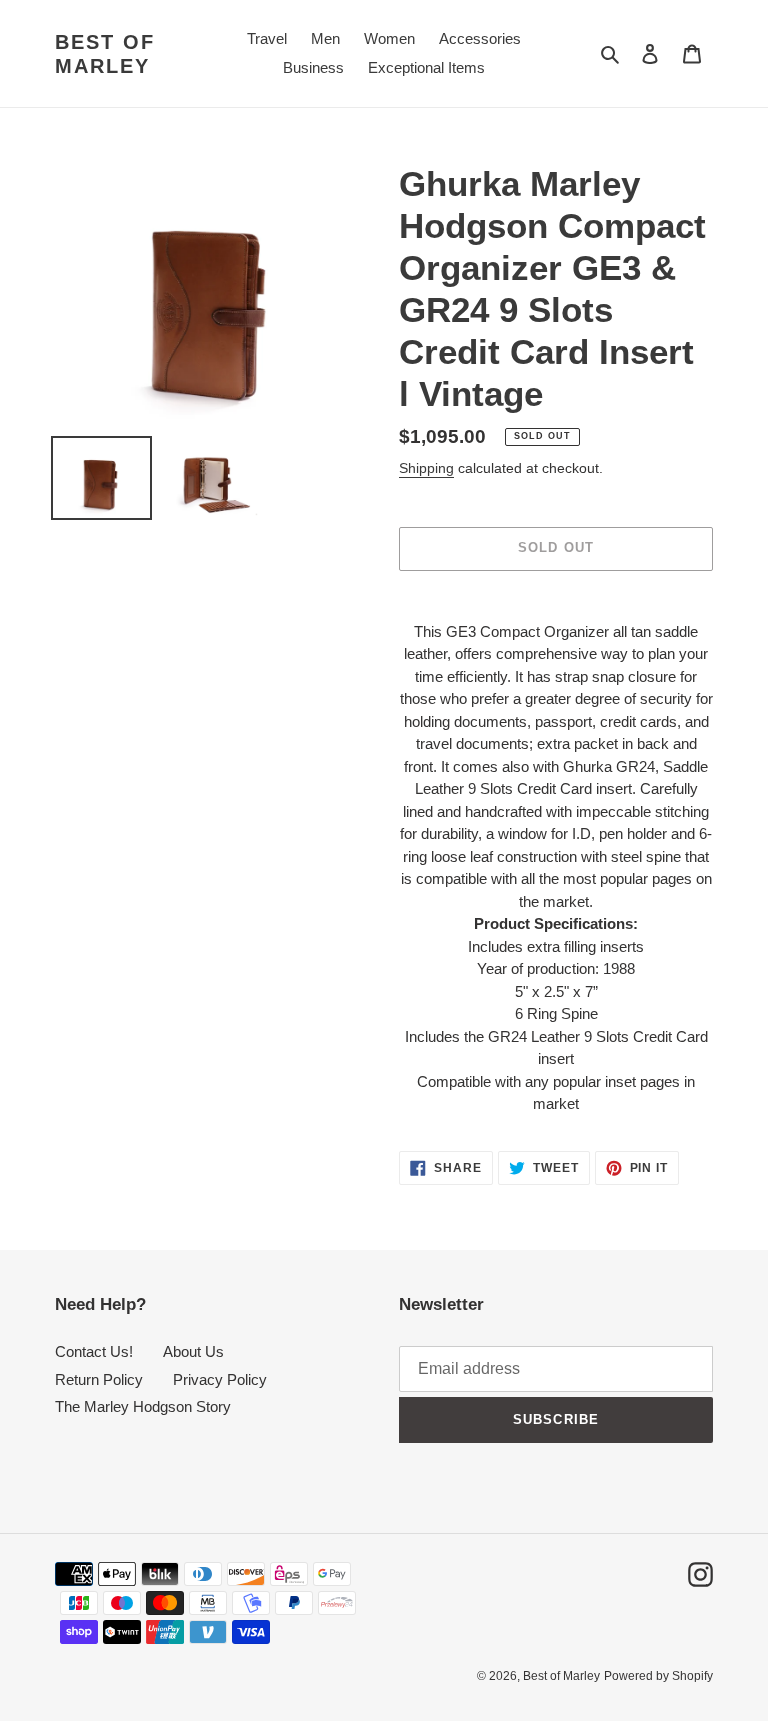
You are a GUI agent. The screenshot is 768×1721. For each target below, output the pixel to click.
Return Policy (99, 1379)
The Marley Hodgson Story (143, 1406)
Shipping (426, 468)
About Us (193, 1351)
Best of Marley (105, 54)
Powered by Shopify (658, 1676)
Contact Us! (94, 1351)
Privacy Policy (220, 1379)
